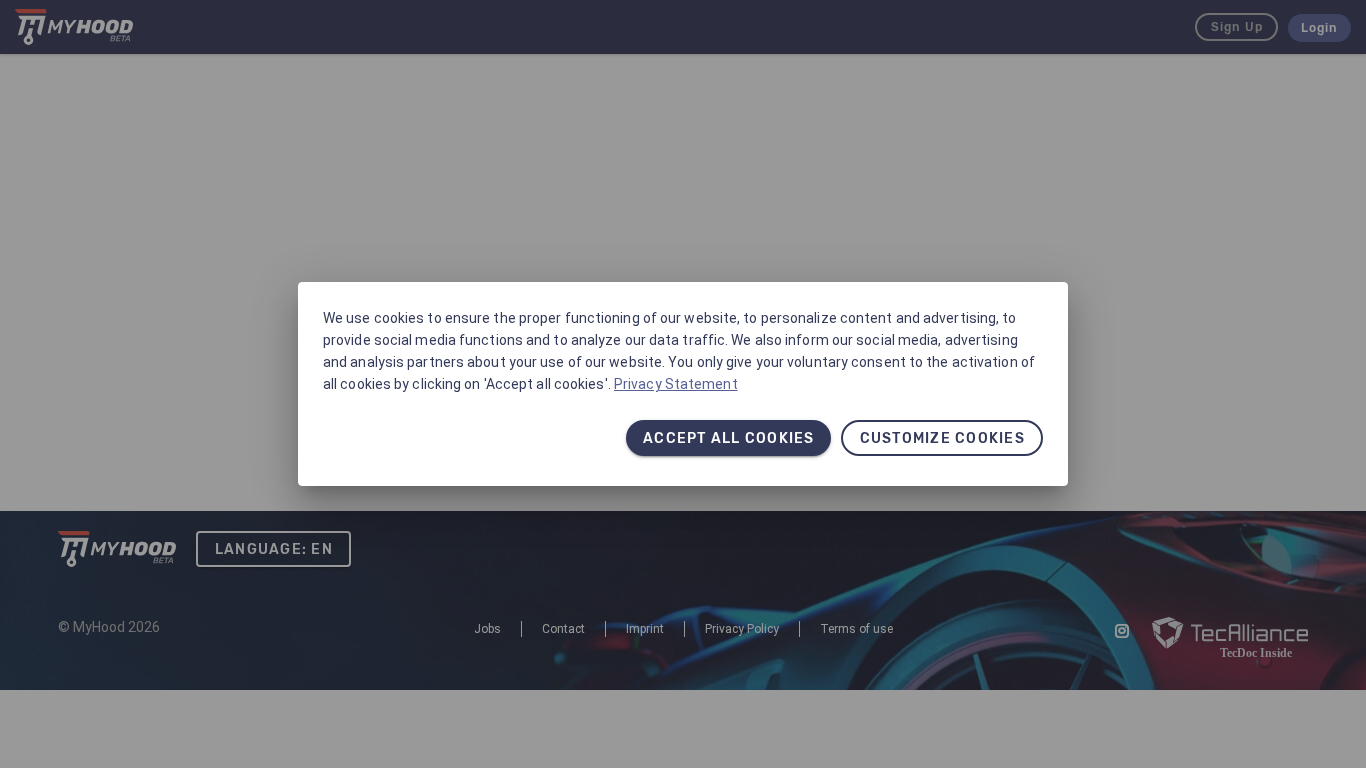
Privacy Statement (676, 384)
